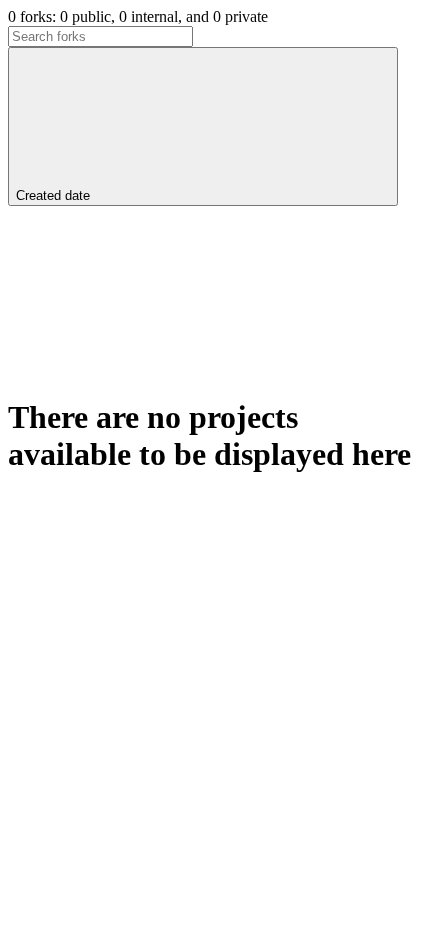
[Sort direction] (158, 350)
